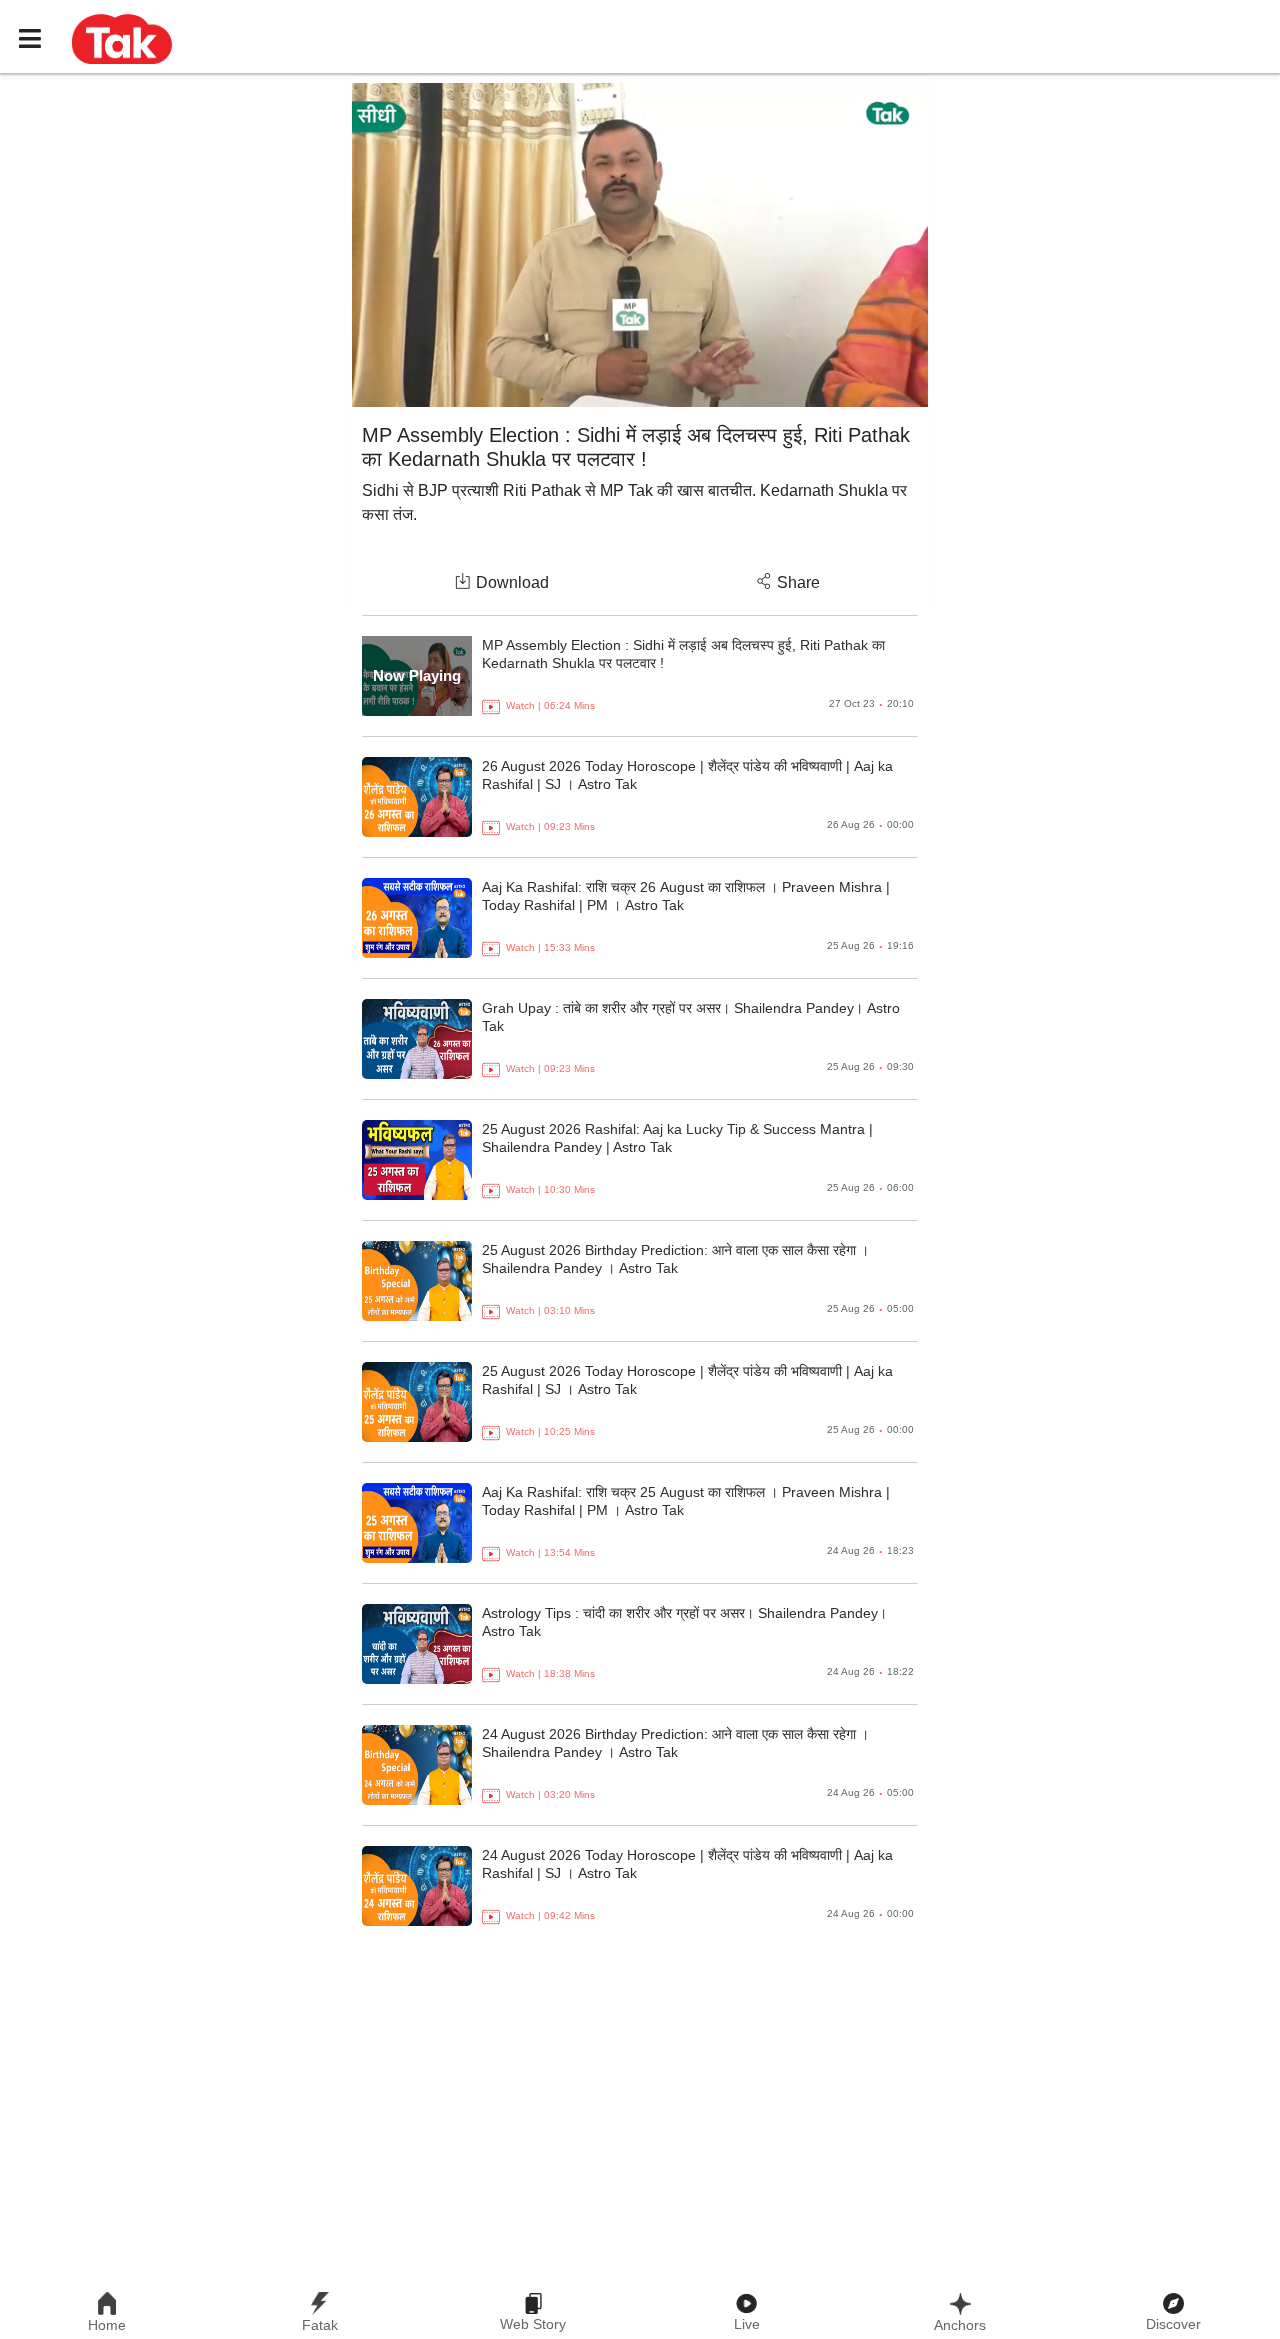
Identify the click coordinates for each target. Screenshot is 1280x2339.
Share (798, 582)
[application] (640, 245)
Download (512, 582)
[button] (122, 38)
